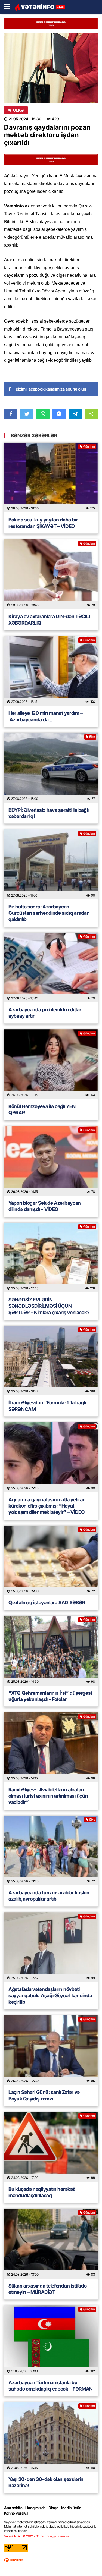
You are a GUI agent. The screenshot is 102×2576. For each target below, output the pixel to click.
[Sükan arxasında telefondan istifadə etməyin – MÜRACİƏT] (51, 2243)
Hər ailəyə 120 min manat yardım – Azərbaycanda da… (46, 716)
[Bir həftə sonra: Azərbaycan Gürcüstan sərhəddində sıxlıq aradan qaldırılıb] (51, 864)
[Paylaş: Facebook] (11, 414)
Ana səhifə (13, 2508)
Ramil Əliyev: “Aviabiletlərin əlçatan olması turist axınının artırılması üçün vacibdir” (48, 1796)
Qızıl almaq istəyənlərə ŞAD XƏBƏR (47, 1602)
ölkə (18, 110)
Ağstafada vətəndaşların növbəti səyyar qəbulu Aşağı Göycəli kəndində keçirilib (50, 1996)
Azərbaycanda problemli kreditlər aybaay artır (45, 1013)
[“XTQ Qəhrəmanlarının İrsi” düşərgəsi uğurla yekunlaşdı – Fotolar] (51, 1651)
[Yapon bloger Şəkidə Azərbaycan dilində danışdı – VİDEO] (51, 1161)
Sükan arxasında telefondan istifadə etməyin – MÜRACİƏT (48, 2289)
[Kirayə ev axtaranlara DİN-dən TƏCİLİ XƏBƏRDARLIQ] (51, 574)
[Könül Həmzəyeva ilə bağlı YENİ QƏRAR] (51, 1064)
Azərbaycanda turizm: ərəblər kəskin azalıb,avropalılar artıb (49, 1896)
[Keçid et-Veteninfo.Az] (40, 7)
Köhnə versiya (16, 2513)
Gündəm (89, 447)
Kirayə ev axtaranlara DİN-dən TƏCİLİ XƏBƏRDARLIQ (49, 619)
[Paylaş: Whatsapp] (43, 414)
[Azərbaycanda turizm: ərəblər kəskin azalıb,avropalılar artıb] (51, 1850)
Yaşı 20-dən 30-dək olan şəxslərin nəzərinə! (46, 2482)
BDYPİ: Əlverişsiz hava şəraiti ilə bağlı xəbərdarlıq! (49, 813)
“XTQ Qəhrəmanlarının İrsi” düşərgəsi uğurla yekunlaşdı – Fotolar (50, 1696)
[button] (91, 414)
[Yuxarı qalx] (87, 2561)
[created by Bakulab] (14, 2560)
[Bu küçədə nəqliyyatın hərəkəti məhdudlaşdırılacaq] (51, 2147)
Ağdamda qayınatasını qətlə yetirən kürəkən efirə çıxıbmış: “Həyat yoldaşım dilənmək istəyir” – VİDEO (47, 1506)
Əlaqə (53, 2508)
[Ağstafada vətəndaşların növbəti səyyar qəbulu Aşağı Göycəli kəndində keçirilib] (51, 1947)
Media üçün (71, 2508)
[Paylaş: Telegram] (75, 414)
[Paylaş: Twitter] (27, 414)
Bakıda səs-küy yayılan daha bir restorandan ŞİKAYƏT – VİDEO (43, 523)
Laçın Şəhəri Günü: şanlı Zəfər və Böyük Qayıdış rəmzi (44, 2095)
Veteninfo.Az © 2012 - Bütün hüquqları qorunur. (37, 2536)
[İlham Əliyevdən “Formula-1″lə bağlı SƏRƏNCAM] (51, 1361)
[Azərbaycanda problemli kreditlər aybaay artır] (51, 968)
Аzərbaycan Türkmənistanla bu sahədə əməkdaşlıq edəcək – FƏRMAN (51, 2386)
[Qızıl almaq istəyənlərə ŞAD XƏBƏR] (51, 1560)
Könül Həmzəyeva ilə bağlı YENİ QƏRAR (42, 1109)
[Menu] (10, 7)
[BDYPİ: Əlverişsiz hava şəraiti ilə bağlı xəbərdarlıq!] (51, 768)
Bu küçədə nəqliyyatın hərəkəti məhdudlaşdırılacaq (42, 2192)
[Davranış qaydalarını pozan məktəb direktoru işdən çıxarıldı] (51, 68)
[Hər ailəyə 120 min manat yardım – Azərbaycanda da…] (51, 671)
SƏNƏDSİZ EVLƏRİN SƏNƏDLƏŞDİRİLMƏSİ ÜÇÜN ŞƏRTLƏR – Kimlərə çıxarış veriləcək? (49, 1306)
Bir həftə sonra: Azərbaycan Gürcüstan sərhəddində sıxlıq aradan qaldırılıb (49, 913)
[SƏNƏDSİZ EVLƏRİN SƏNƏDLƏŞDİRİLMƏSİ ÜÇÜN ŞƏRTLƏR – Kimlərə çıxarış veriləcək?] (51, 1258)
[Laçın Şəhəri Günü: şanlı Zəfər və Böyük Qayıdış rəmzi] (51, 2050)
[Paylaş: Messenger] (59, 414)
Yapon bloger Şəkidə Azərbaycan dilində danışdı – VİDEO (45, 1206)
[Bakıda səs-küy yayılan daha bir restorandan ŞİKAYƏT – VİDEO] (51, 478)
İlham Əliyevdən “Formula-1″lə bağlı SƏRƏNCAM (47, 1406)
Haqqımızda (35, 2508)
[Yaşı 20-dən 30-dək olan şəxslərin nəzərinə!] (51, 2437)
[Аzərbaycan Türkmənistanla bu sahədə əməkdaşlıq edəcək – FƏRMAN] (51, 2340)
